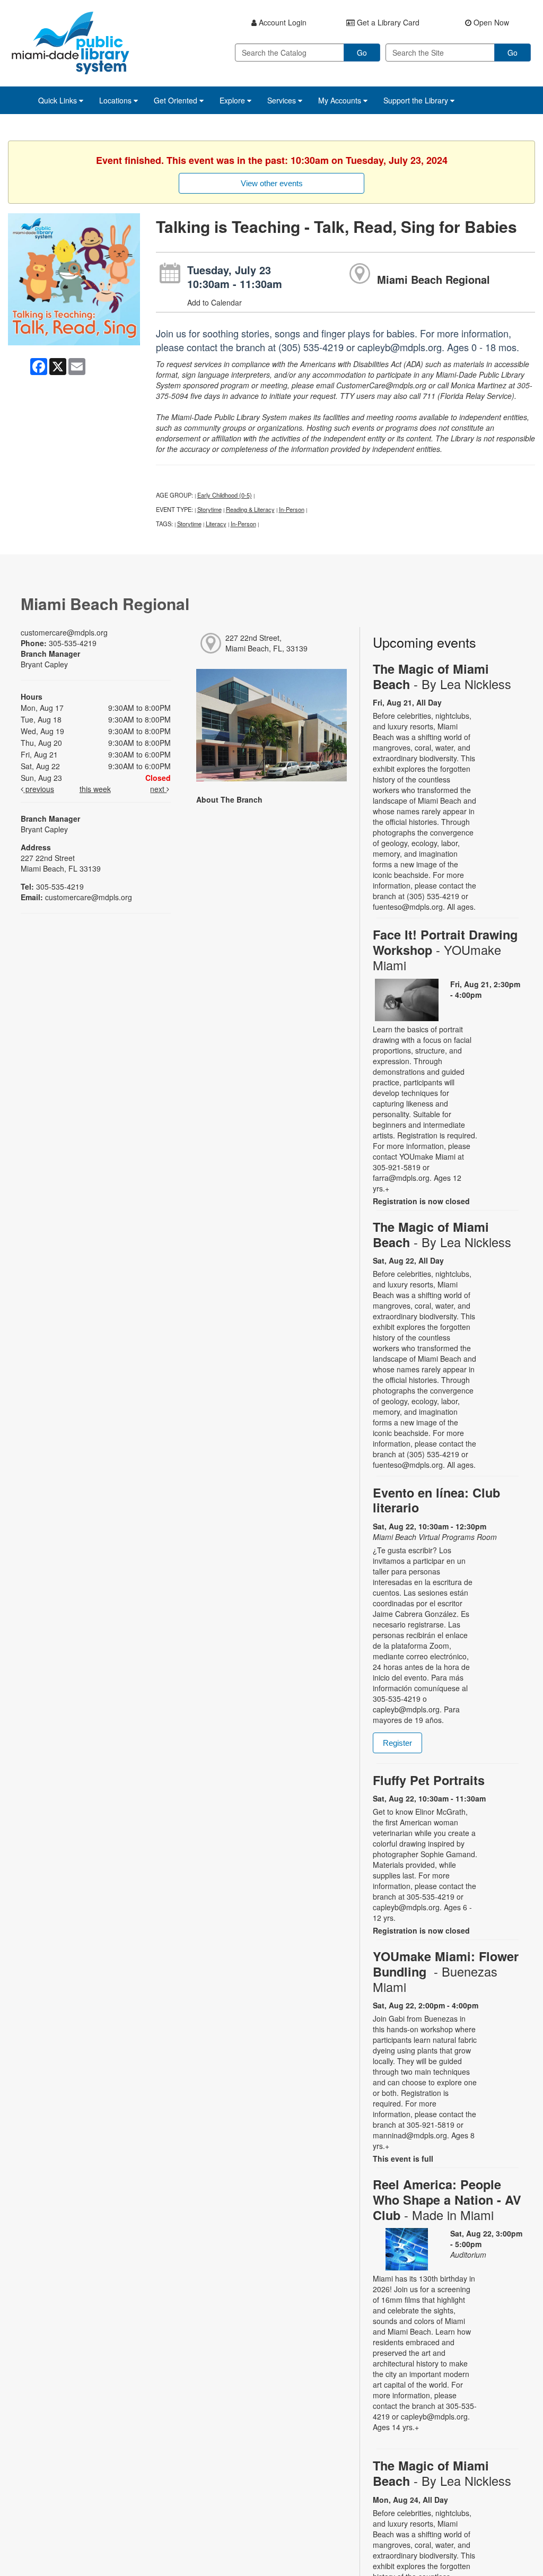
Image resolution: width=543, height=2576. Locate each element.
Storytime (209, 509)
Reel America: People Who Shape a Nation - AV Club (447, 2199)
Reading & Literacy (250, 509)
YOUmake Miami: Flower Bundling (446, 1972)
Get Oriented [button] (177, 100)
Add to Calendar (214, 302)
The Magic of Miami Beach (442, 676)
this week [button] (95, 789)
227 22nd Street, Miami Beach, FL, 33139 (266, 643)
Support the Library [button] (417, 100)
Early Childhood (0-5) (225, 495)
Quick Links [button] (59, 100)
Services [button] (283, 100)
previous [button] (39, 789)
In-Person (292, 509)
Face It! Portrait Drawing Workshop (445, 950)
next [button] (158, 789)
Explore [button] (233, 100)
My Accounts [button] (341, 100)
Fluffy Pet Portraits (429, 1780)
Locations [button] (116, 100)
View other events (272, 183)
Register (397, 1743)
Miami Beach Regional (433, 279)
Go (362, 53)
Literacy (216, 524)
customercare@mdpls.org (64, 632)
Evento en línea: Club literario (436, 1500)
